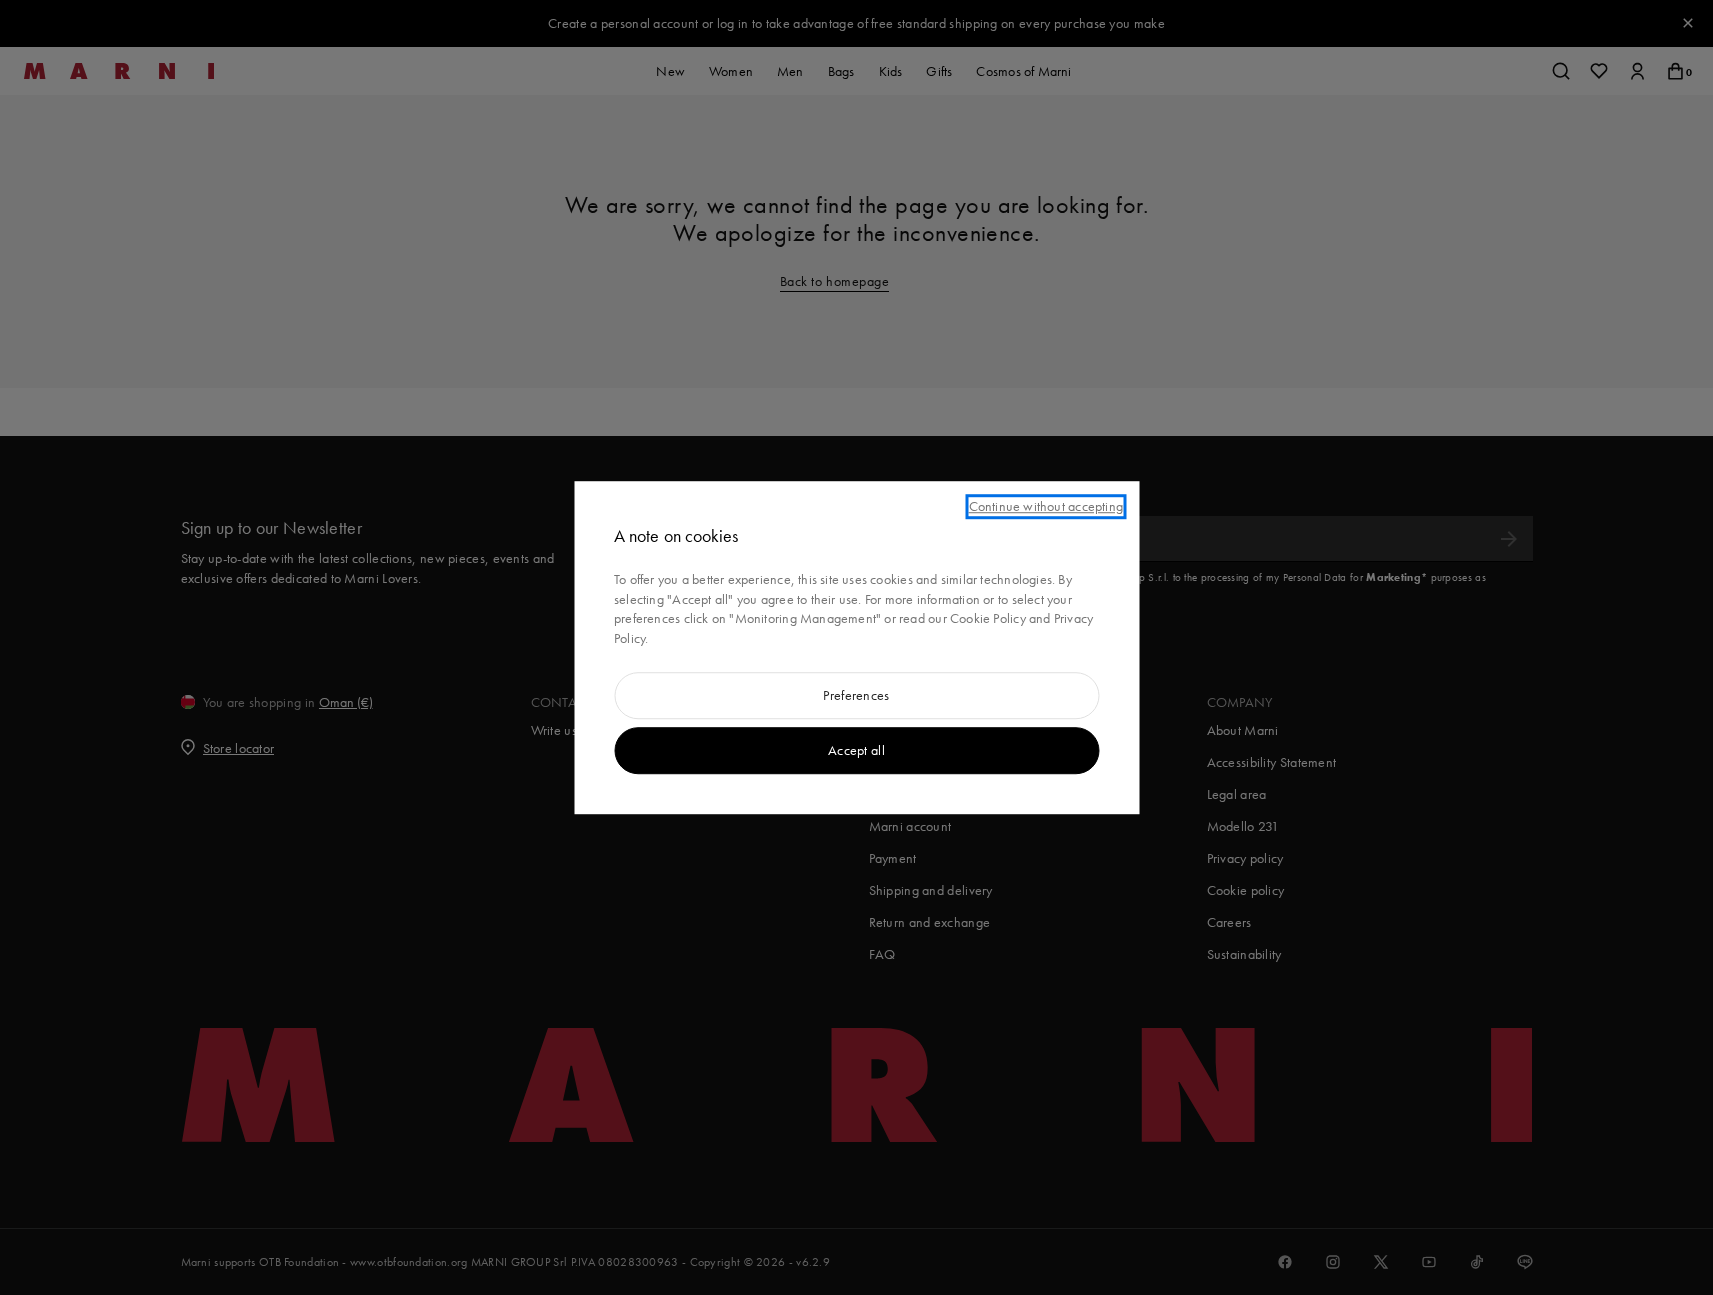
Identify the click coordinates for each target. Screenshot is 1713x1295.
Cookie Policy (988, 619)
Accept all (856, 750)
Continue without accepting (1046, 506)
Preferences (856, 696)
